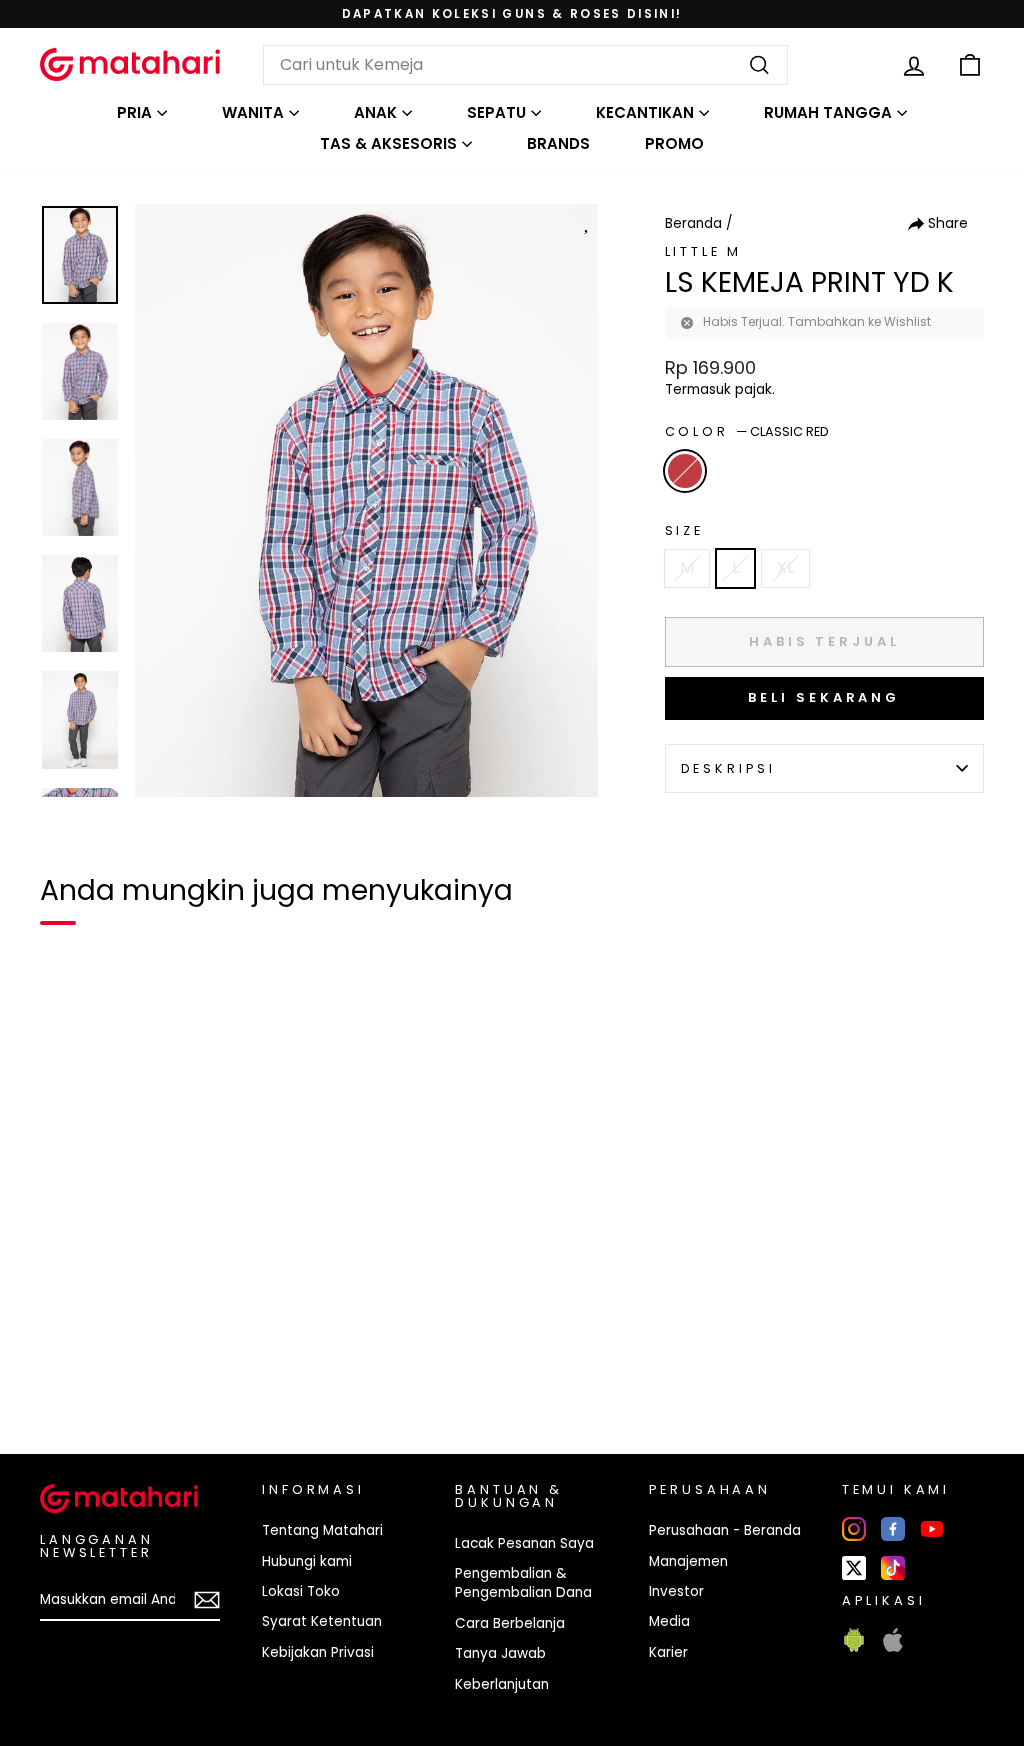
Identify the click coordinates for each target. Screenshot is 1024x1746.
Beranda (693, 223)
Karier (668, 1652)
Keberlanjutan (502, 1684)
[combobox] (525, 65)
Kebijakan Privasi (318, 1652)
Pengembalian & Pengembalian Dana (523, 1583)
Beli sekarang (824, 697)
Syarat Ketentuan (322, 1621)
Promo (674, 143)
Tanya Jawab (500, 1653)
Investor (676, 1591)
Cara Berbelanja (510, 1623)
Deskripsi (729, 768)
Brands (558, 143)
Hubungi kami (307, 1561)
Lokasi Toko (301, 1591)
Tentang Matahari (322, 1530)
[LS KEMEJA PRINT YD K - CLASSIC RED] (68, 1370)
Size (684, 530)
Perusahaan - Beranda (725, 1530)
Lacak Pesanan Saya (524, 1543)
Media (669, 1621)
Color (747, 431)
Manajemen (688, 1561)
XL (785, 567)
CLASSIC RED (685, 471)
